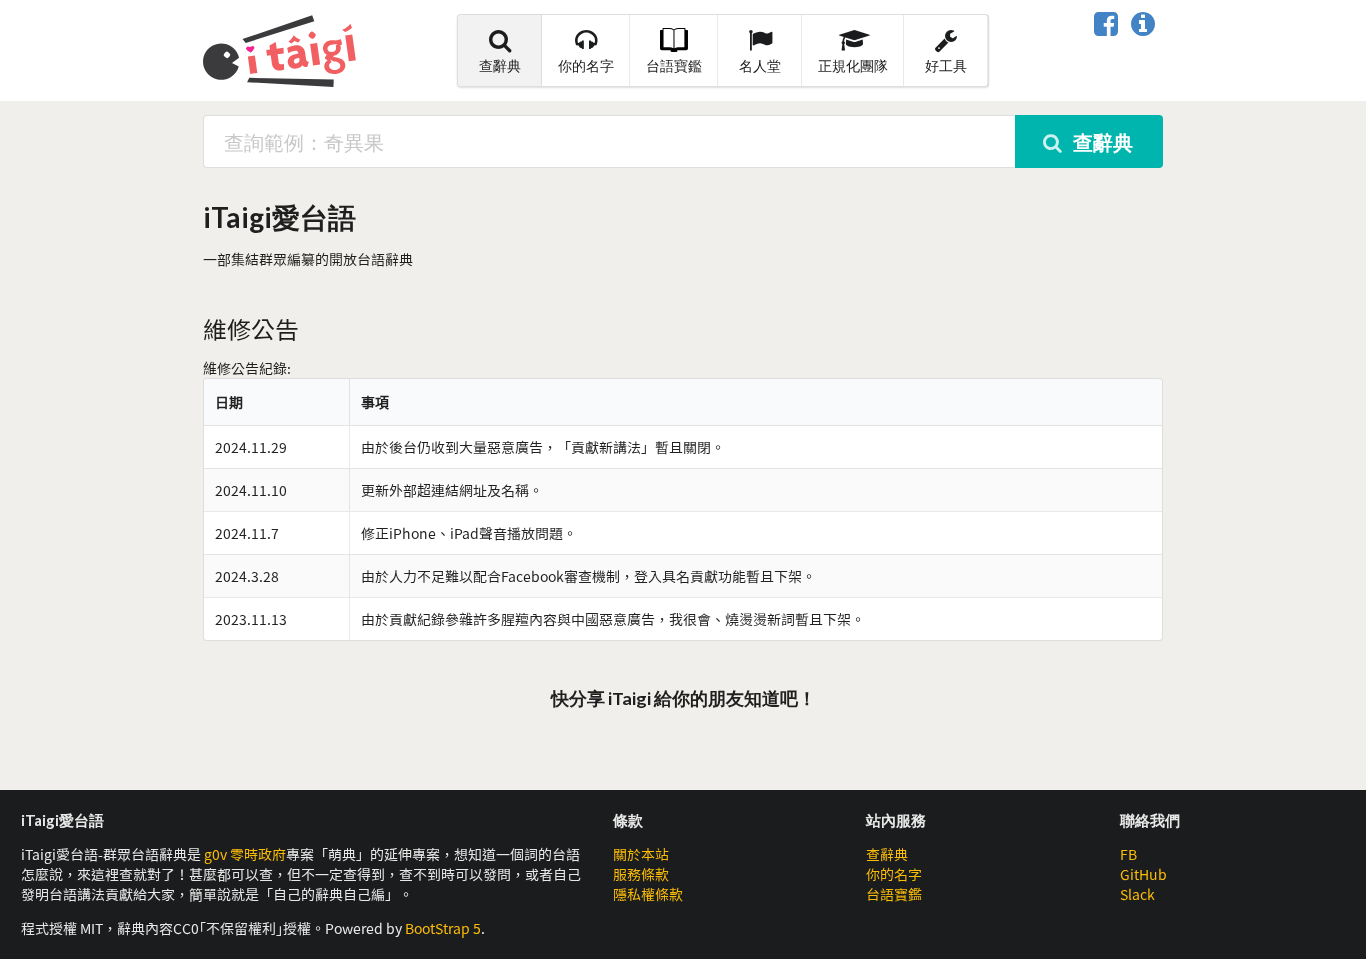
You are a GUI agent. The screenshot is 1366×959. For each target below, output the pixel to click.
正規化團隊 (853, 65)
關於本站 (641, 854)
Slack (1137, 894)
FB (1128, 854)
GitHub (1143, 874)
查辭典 (500, 65)
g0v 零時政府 (245, 854)
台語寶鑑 (674, 65)
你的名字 (586, 65)
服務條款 (641, 874)
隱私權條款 (648, 894)
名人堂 (760, 65)
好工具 (946, 65)
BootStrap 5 (443, 928)
